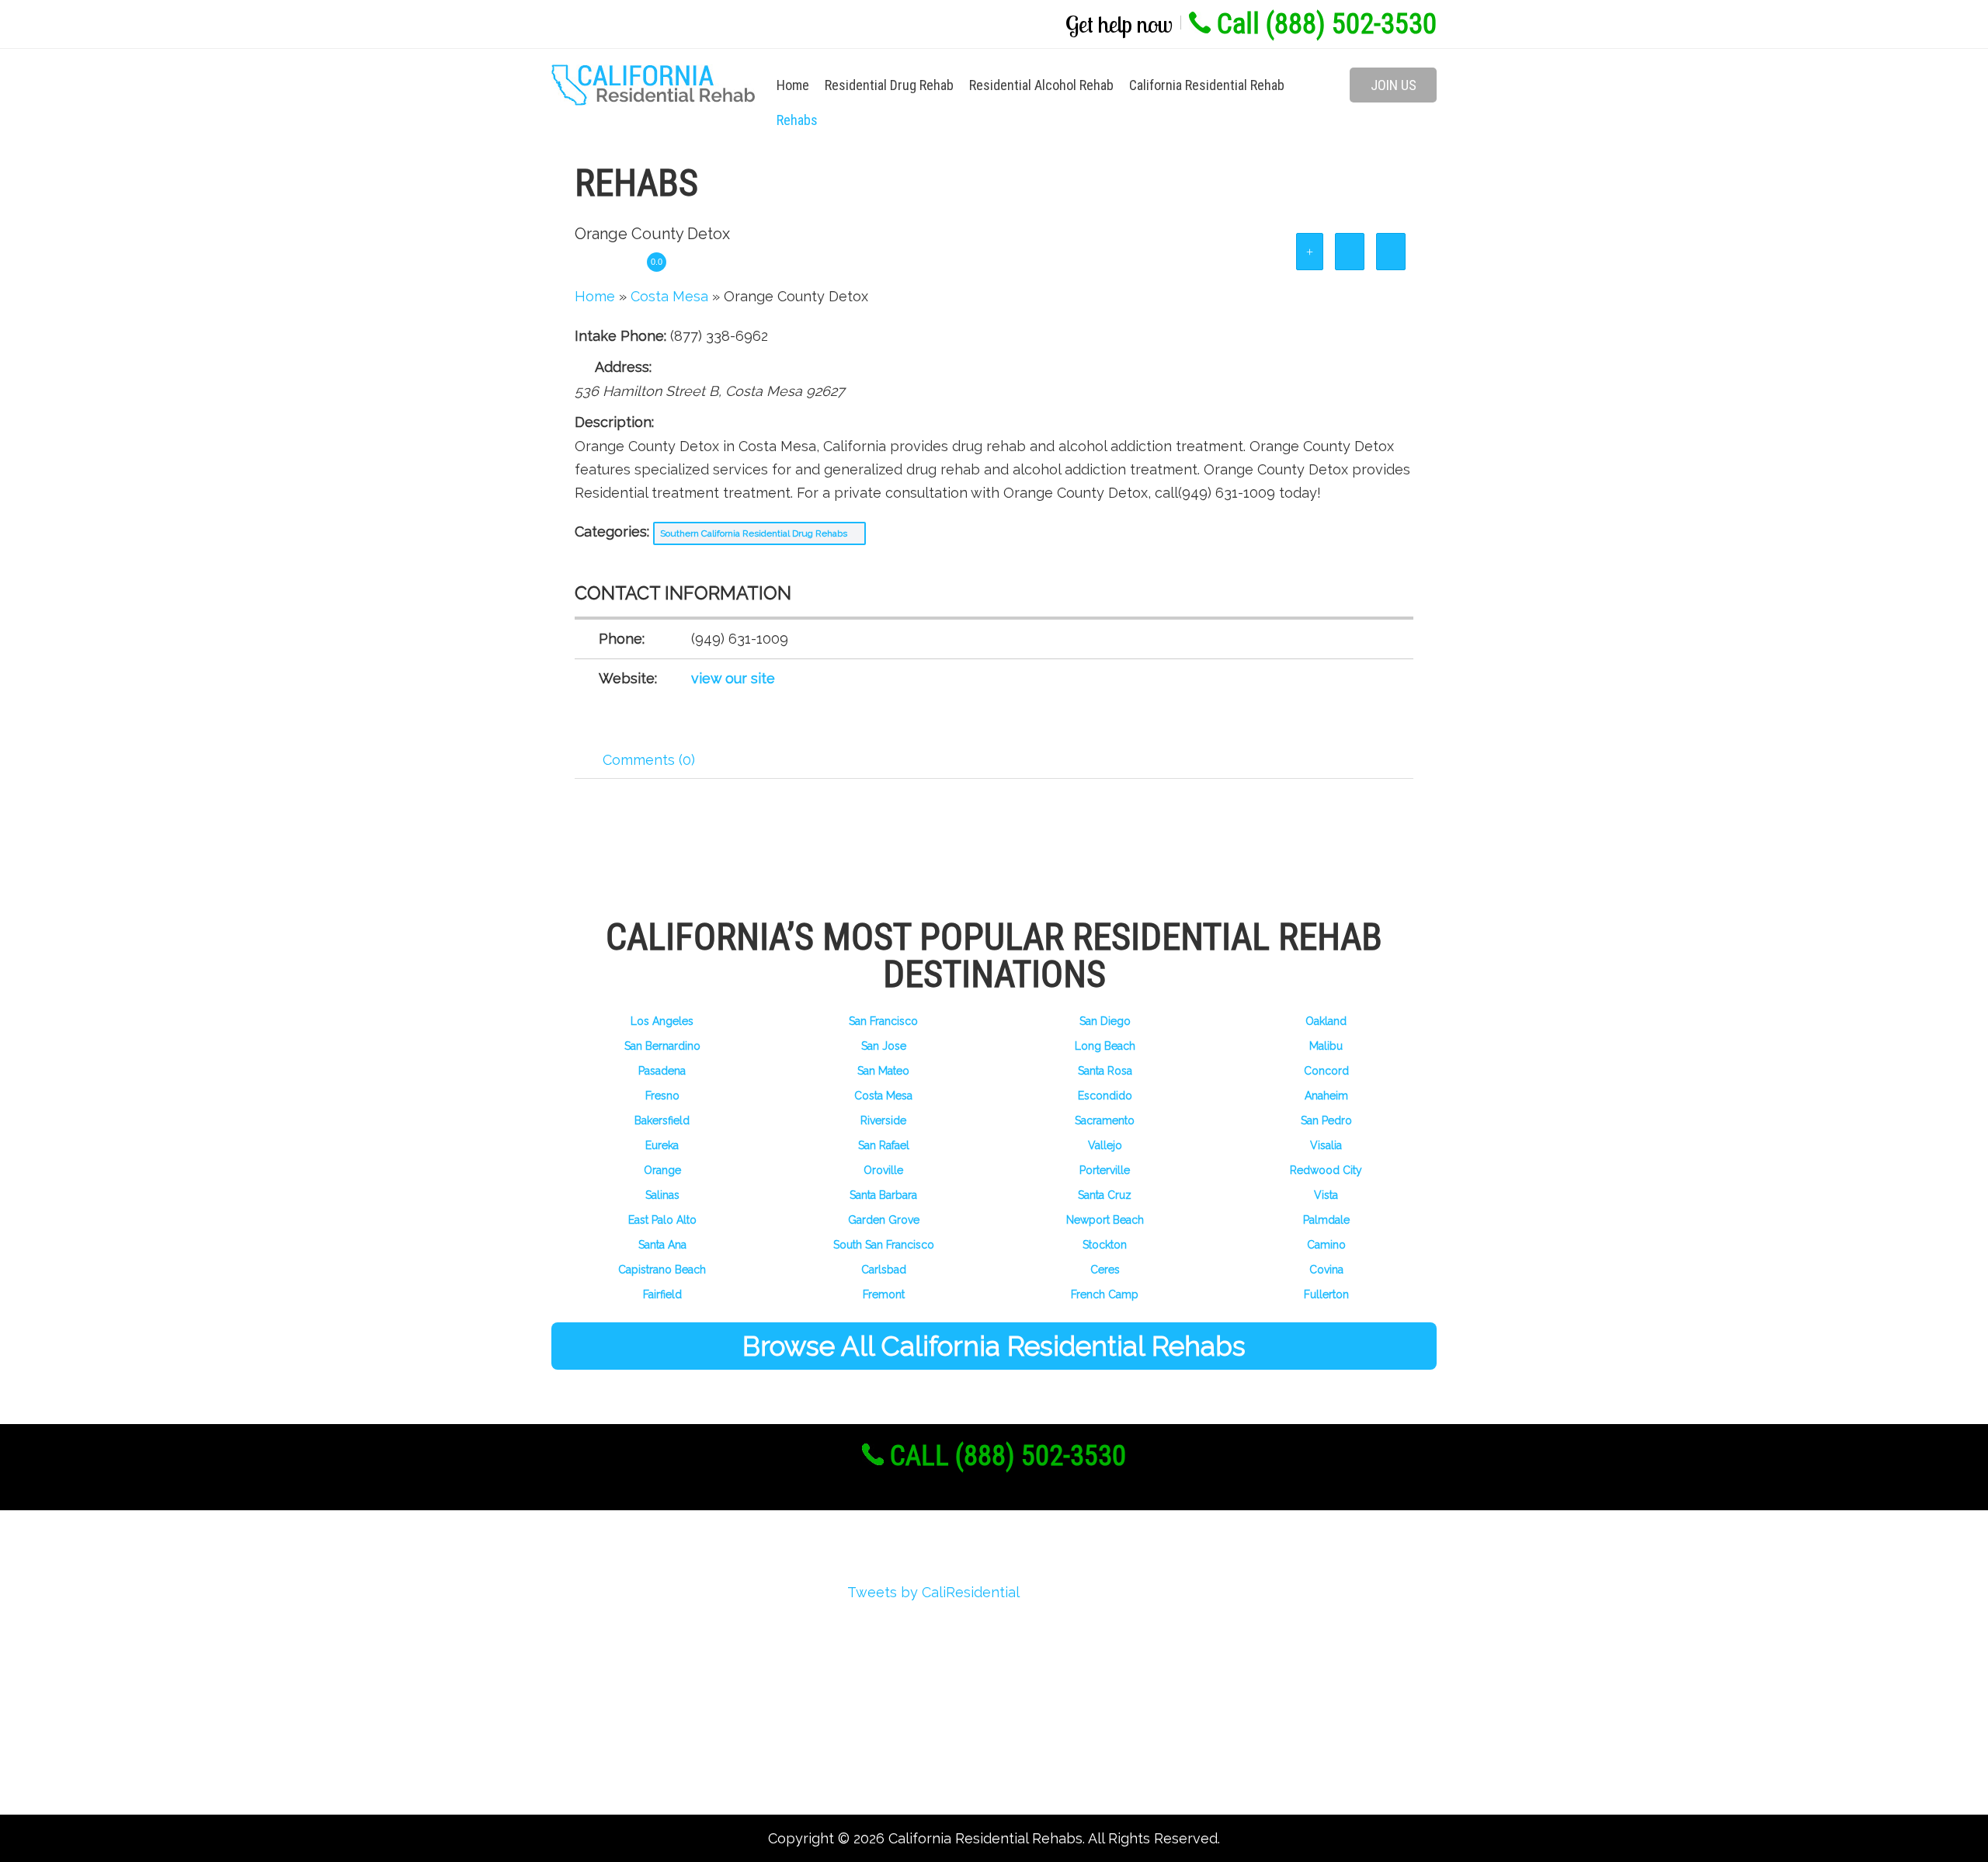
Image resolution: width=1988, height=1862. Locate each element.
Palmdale (1326, 1220)
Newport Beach (1105, 1220)
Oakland (1326, 1021)
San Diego (1105, 1021)
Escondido (1105, 1096)
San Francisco (883, 1021)
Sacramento (1105, 1120)
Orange (662, 1170)
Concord (1326, 1071)
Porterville (1105, 1170)
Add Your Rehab (625, 1737)
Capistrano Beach (662, 1270)
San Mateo (883, 1071)
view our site (733, 678)
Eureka (662, 1145)
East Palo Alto (662, 1220)
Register (600, 1626)
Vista (1326, 1195)
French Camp (1105, 1294)
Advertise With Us (633, 1709)
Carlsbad (884, 1270)
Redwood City (1326, 1170)
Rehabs (797, 120)
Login (591, 1654)
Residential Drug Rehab (889, 85)
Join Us (1394, 85)
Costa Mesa (883, 1096)
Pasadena (662, 1071)
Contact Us (610, 1765)
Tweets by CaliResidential (933, 1592)
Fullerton (1326, 1294)
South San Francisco (884, 1245)
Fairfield (662, 1294)
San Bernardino (662, 1046)
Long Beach (1105, 1046)
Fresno (662, 1096)
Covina (1326, 1270)
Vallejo (1105, 1145)
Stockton (1105, 1245)
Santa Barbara (883, 1195)
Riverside (883, 1120)
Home (793, 85)
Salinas (662, 1195)
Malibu (1326, 1046)
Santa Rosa (1105, 1071)
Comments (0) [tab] (649, 760)
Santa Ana (662, 1245)
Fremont (884, 1294)
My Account (612, 1681)
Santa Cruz (1105, 1195)
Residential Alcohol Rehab (1041, 85)
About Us (603, 1598)
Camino (1326, 1245)
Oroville (883, 1170)
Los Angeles (662, 1021)
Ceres (1105, 1270)
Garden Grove (884, 1220)
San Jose (884, 1046)
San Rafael (884, 1145)
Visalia (1326, 1145)
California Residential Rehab (1207, 85)
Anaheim (1326, 1096)
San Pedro (1326, 1120)
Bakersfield (662, 1120)
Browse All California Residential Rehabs (994, 1346)
